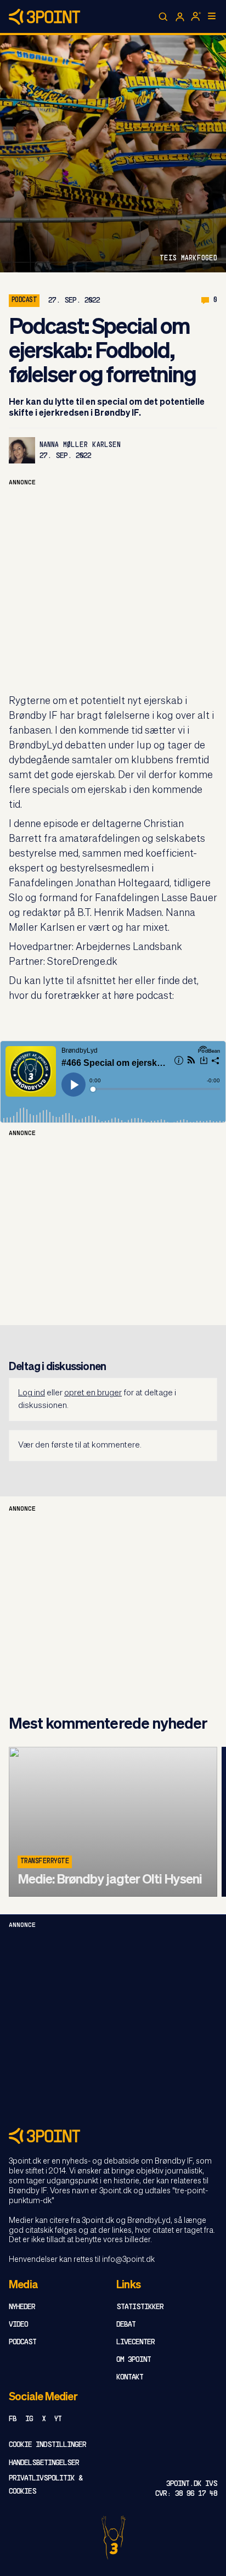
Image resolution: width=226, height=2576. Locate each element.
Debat (126, 2325)
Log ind (32, 1393)
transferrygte (45, 1862)
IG (29, 2419)
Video (18, 2325)
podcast (24, 300)
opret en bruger (93, 1393)
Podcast (22, 2342)
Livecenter (135, 2342)
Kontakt (130, 2377)
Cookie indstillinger (47, 2445)
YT (58, 2419)
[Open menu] (212, 16)
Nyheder (22, 2307)
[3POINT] (113, 2136)
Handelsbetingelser (44, 2463)
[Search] (163, 17)
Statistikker (140, 2307)
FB (13, 2419)
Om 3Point (134, 2360)
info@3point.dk (128, 2260)
